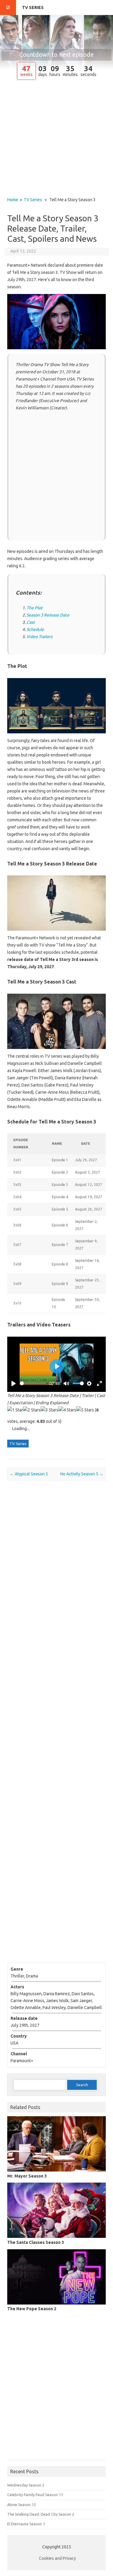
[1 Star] (15, 1410)
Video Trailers (39, 637)
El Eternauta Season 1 (26, 2524)
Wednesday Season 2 (26, 2485)
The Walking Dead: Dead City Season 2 (41, 2514)
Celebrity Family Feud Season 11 (35, 2495)
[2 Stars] (32, 1410)
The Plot (35, 608)
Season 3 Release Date (48, 615)
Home (13, 200)
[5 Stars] (85, 1410)
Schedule (35, 629)
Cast (31, 622)
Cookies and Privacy (57, 2558)
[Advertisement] (56, 139)
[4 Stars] (67, 1410)
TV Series (33, 8)
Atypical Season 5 (29, 1474)
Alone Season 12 (22, 2505)
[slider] (33, 1383)
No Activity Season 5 (82, 1474)
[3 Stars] (50, 1410)
